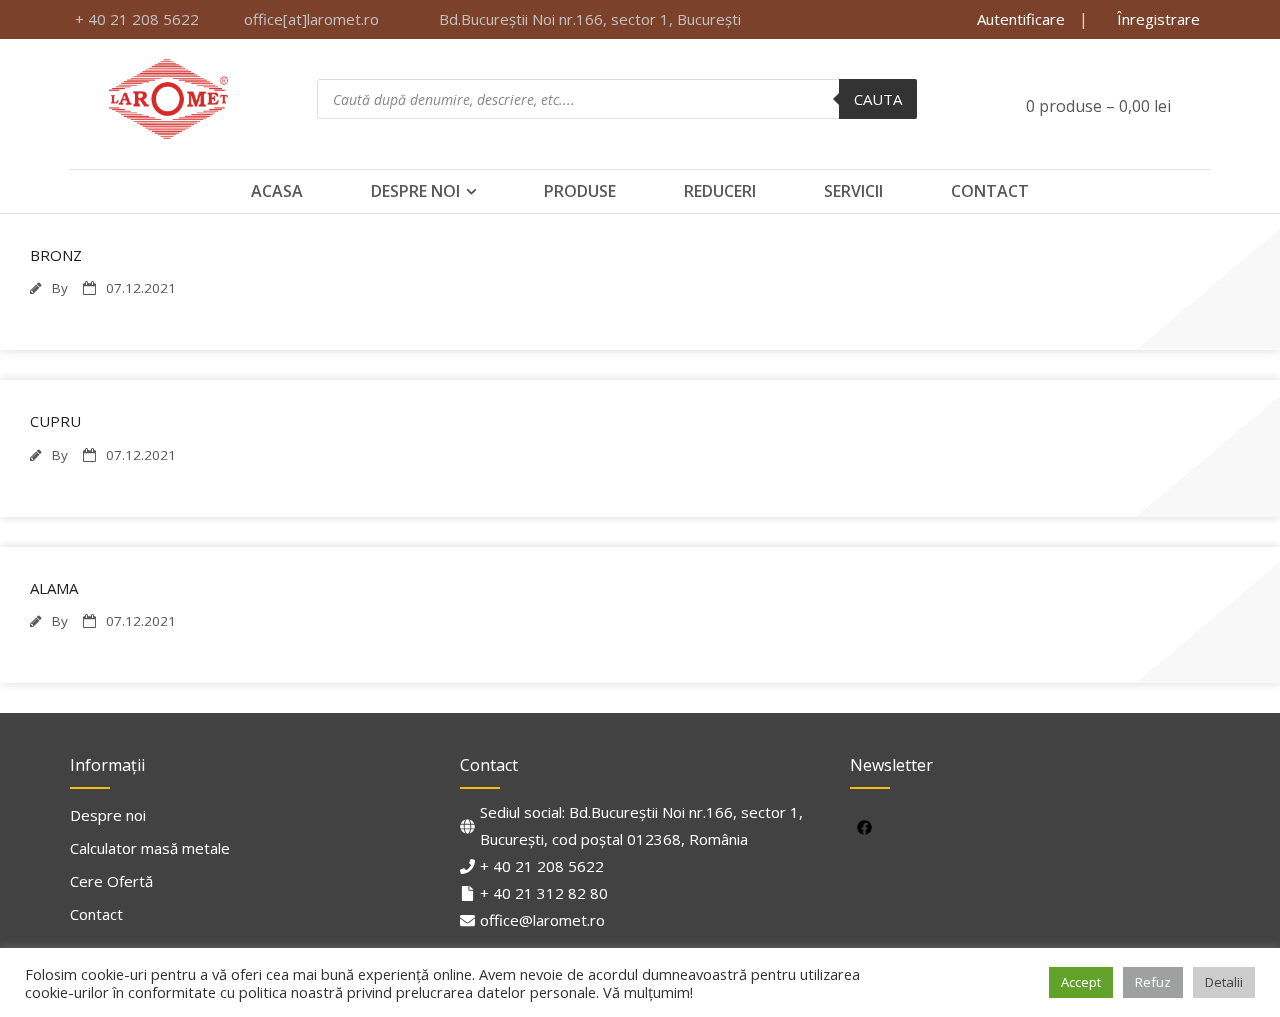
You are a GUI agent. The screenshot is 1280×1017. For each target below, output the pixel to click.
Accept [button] (1081, 982)
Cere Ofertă (111, 881)
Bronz (56, 255)
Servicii (853, 191)
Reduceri (720, 191)
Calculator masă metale (150, 848)
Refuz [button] (1153, 982)
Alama (54, 588)
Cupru (55, 421)
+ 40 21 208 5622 (542, 866)
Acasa (277, 191)
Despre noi (415, 191)
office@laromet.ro (542, 920)
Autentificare (1021, 19)
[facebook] (867, 827)
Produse (580, 191)
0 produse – (1096, 106)
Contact (990, 191)
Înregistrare (1156, 19)
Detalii (1224, 982)
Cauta (878, 99)
